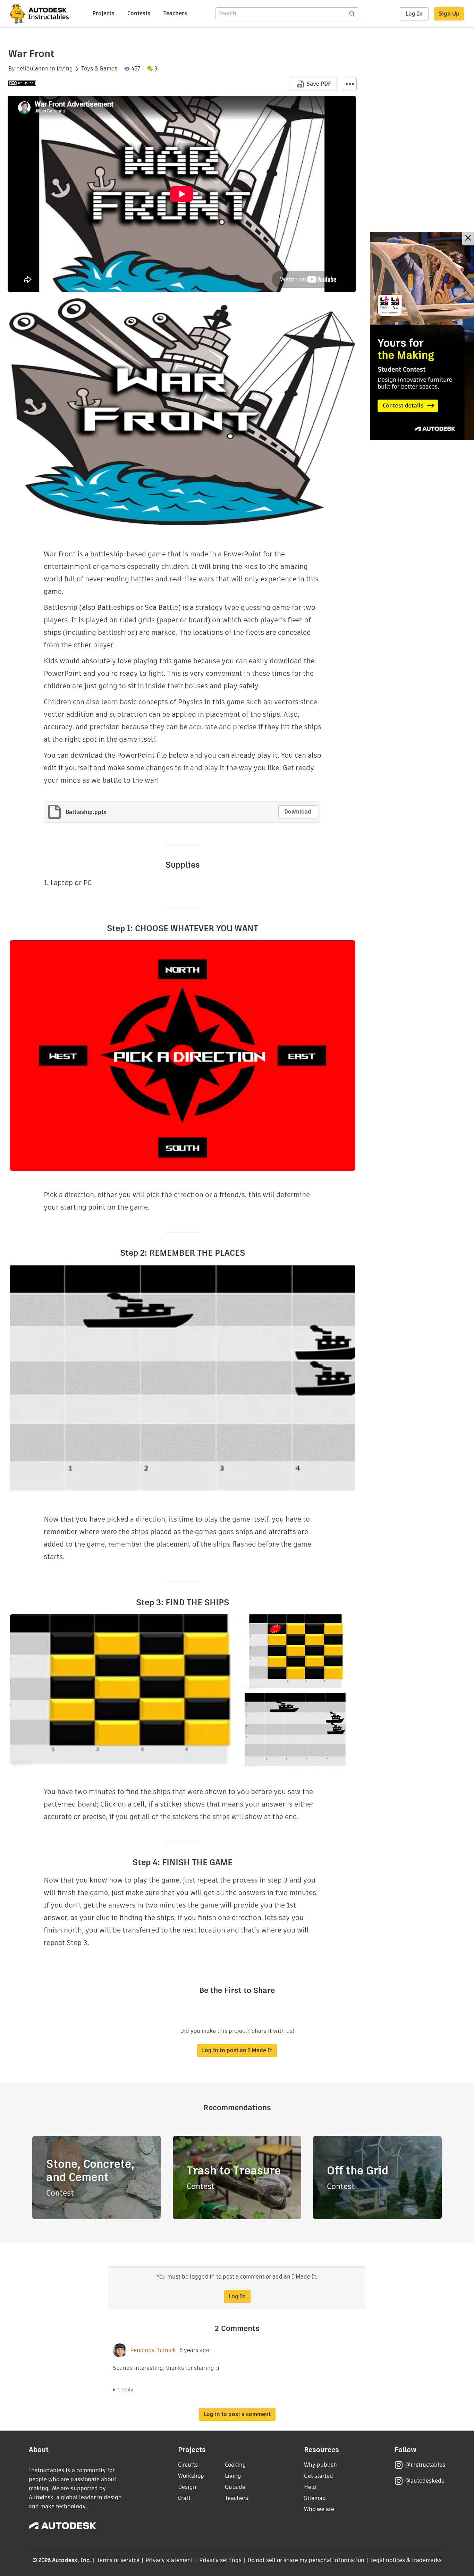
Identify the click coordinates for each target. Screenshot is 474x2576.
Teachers (175, 13)
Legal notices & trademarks (406, 2560)
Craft (184, 2498)
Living (65, 69)
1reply (126, 2390)
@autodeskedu (425, 2481)
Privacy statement (169, 2560)
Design (187, 2487)
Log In (414, 14)
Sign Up (449, 14)
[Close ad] (468, 239)
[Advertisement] (422, 336)
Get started (319, 2476)
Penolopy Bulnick (153, 2350)
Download (298, 812)
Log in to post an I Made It (237, 2050)
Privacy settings (221, 2560)
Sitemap (315, 2498)
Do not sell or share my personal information (306, 2560)
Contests (139, 13)
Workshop (191, 2476)
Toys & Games (99, 69)
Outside (235, 2487)
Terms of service (118, 2560)
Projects (103, 13)
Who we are (319, 2509)
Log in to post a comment (237, 2414)
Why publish (320, 2465)
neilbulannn (32, 69)
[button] (350, 84)
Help (310, 2487)
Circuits (188, 2465)
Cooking (235, 2465)
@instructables (425, 2465)
